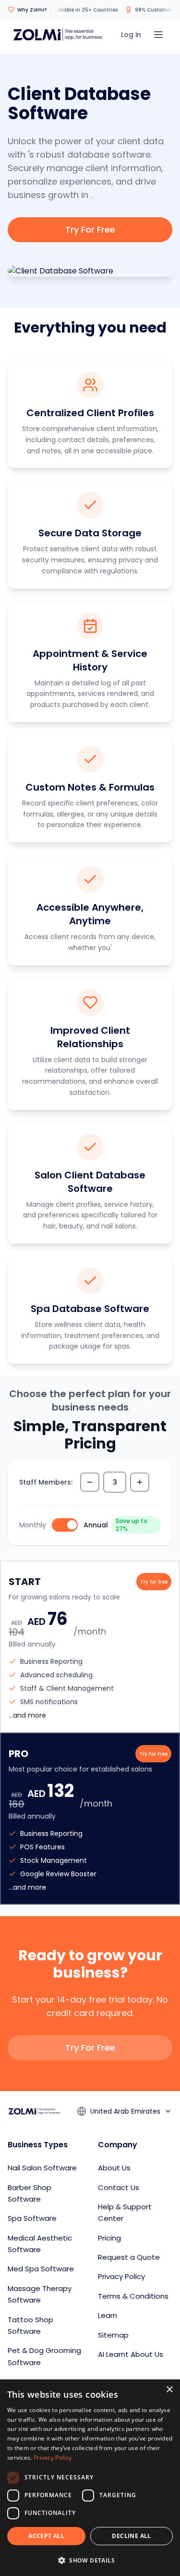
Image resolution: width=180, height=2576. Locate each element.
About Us (114, 2168)
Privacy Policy (121, 2276)
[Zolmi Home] (58, 35)
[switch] (65, 1525)
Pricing (109, 2238)
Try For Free (90, 229)
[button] (90, 2560)
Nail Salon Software (42, 2168)
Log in (131, 35)
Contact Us (119, 2187)
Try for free (154, 1582)
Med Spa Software (41, 2269)
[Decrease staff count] (90, 1482)
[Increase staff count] (140, 1482)
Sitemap (113, 2335)
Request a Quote (129, 2257)
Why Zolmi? (32, 10)
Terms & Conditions (133, 2296)
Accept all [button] (46, 2536)
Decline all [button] (131, 2536)
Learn (108, 2315)
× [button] (169, 2390)
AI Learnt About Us (131, 2354)
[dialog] (90, 2478)
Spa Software (32, 2218)
